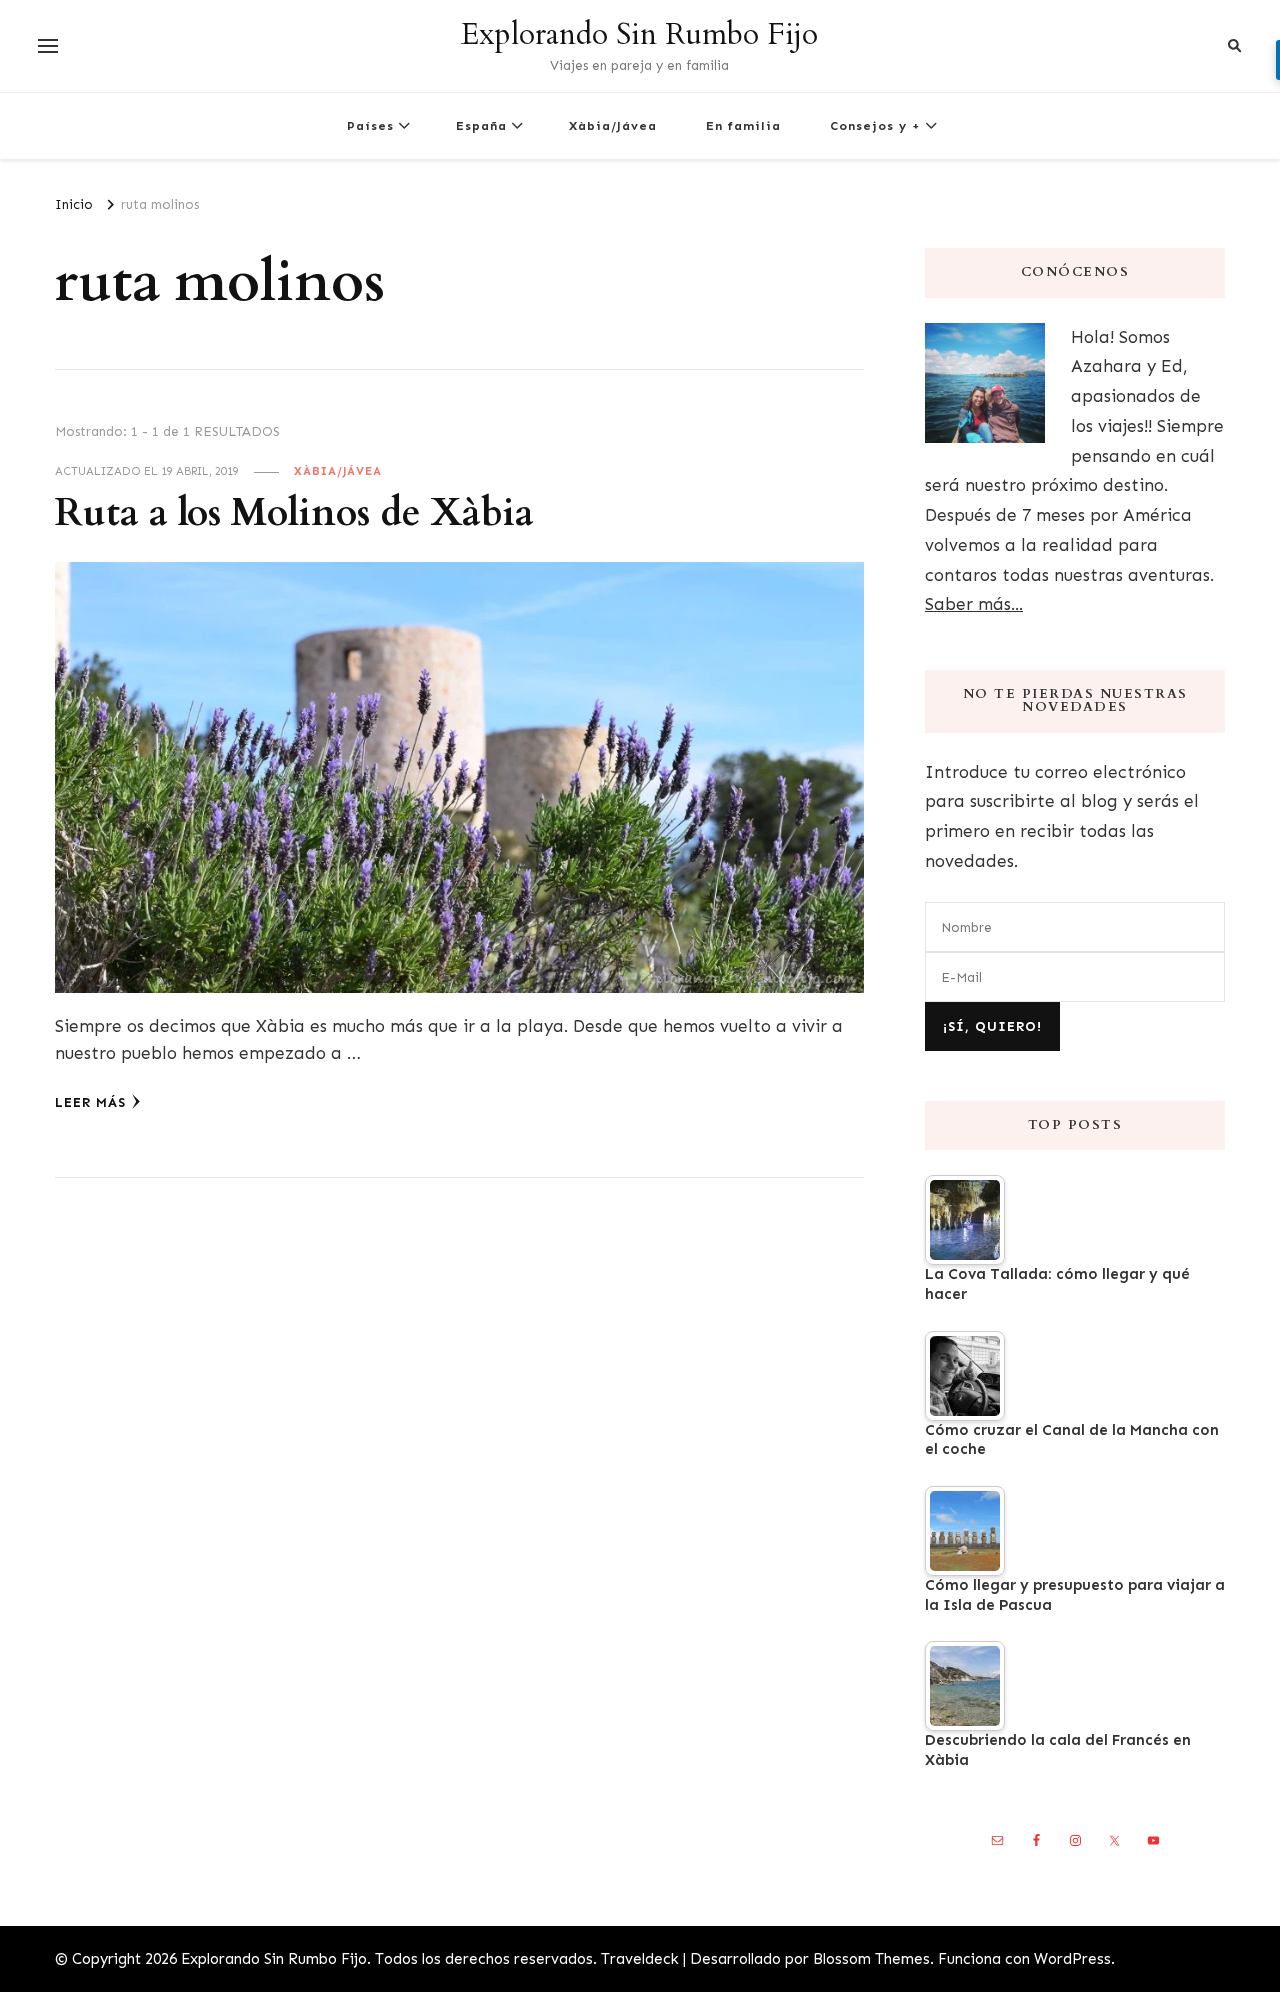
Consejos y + (875, 125)
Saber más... (974, 604)
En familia (743, 125)
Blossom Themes (871, 1959)
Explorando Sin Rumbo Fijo (639, 34)
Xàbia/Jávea (613, 125)
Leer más (90, 1102)
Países (370, 125)
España (481, 125)
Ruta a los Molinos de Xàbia (294, 513)
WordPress (1072, 1959)
